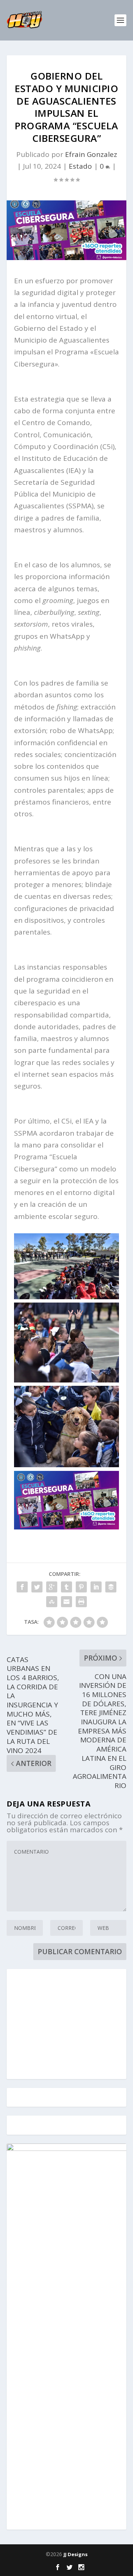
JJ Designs (76, 2554)
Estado (80, 166)
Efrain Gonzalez (91, 154)
